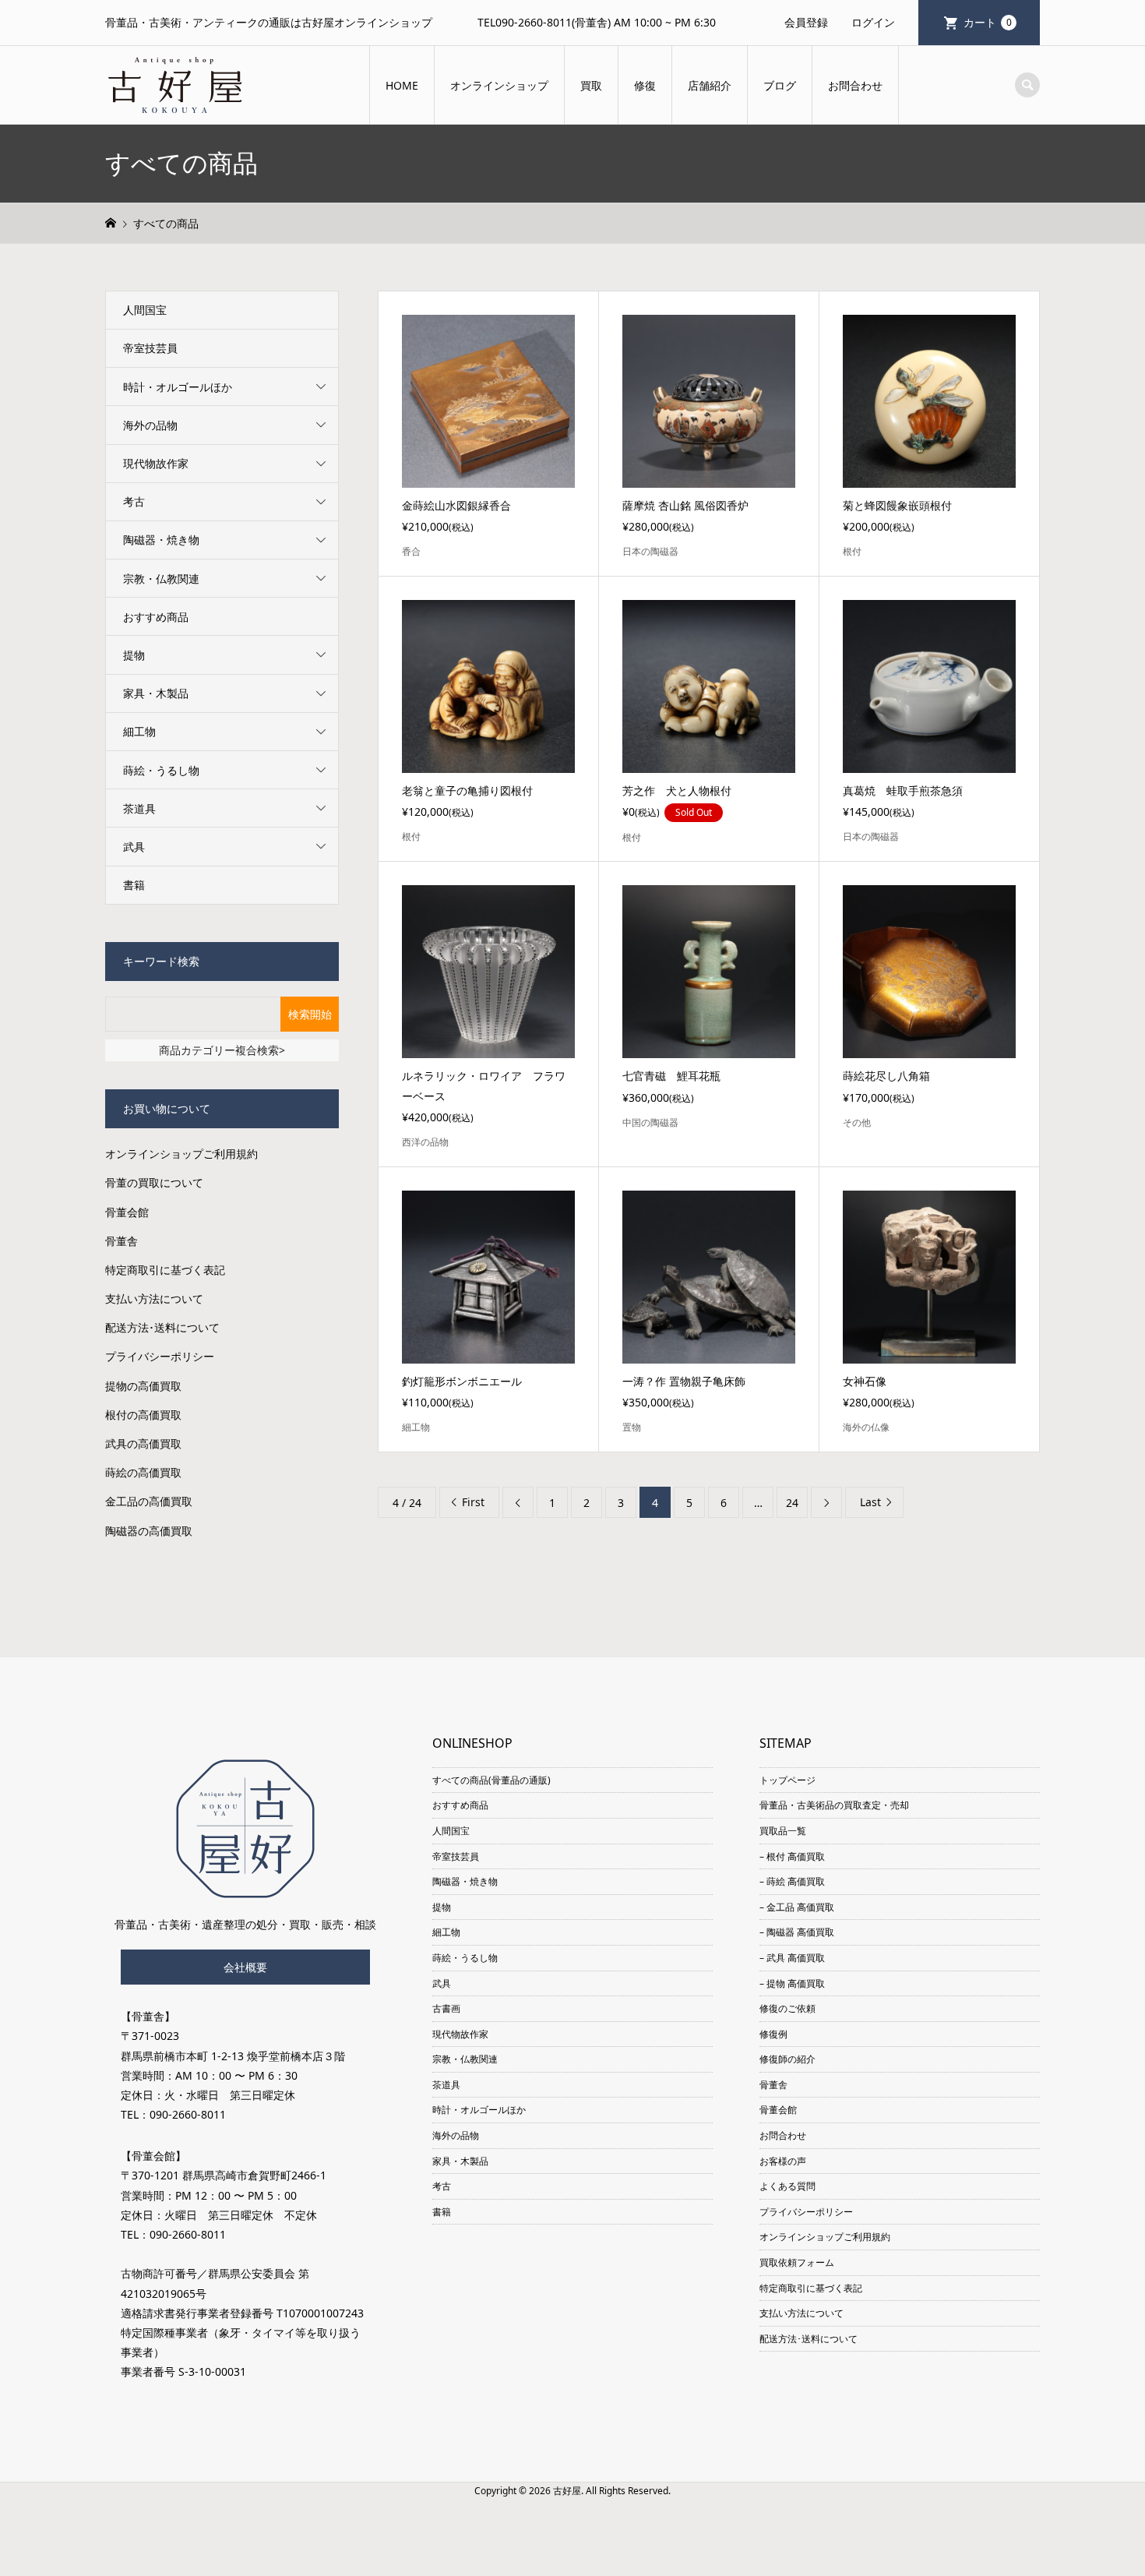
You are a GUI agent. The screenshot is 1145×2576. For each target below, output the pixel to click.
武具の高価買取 (143, 1443)
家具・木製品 (156, 693)
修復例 (773, 2034)
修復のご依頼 (787, 2008)
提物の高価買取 (143, 1386)
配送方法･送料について (162, 1327)
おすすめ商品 (156, 617)
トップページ (787, 1780)
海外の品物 (150, 425)
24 (792, 1503)
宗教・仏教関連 (161, 579)
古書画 (446, 2008)
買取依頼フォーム (797, 2262)
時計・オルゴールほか (178, 387)
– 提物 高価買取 (792, 1983)
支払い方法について (154, 1299)
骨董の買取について (154, 1182)
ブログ (780, 85)
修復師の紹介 (787, 2059)
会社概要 (245, 1967)
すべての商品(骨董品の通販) (491, 1780)
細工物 (139, 731)
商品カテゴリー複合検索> (222, 1050)
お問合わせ (855, 85)
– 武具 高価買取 (792, 1958)
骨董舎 (122, 1241)
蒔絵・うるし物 (161, 770)
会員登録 (806, 22)
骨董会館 (127, 1212)
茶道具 (139, 808)
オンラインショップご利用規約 (181, 1154)
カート (988, 22)
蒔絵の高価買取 (143, 1472)
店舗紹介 (710, 85)
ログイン (873, 22)
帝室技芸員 (150, 348)
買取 (591, 85)
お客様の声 (783, 2161)
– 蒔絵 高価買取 (792, 1881)
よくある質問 (787, 2186)
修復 (645, 85)
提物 (134, 655)
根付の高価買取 (143, 1415)
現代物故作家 (156, 463)
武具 (134, 847)
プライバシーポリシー (160, 1356)
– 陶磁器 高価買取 (797, 1932)
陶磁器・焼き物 (161, 540)
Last (870, 1502)
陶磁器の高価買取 (149, 1531)
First (473, 1502)
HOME (402, 85)
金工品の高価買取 (149, 1501)
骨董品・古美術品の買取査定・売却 (834, 1805)
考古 (134, 501)
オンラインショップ (499, 85)
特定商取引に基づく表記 (165, 1270)
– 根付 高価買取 (792, 1856)
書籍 (134, 885)
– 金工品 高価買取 (797, 1907)
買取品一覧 (783, 1831)
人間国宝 (145, 310)
